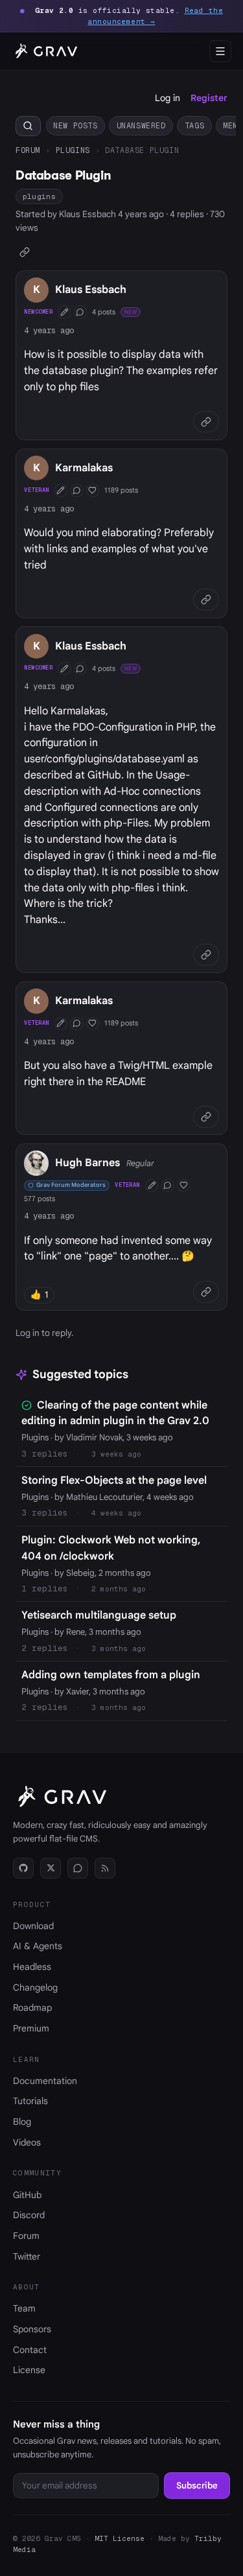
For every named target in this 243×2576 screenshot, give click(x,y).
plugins (39, 196)
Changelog (35, 1987)
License (29, 2370)
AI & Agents (38, 1946)
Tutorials (30, 2101)
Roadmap (32, 2008)
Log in (168, 98)
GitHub (27, 2195)
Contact (30, 2350)
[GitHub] (23, 1868)
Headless (32, 1967)
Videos (27, 2142)
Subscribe (197, 2486)
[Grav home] (44, 51)
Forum (28, 150)
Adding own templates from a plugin (111, 1675)
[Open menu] (220, 51)
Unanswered (141, 125)
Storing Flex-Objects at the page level (114, 1481)
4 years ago (49, 330)
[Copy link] (25, 252)
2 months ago (119, 1589)
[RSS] (105, 1868)
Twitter (27, 2256)
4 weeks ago (116, 1513)
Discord (29, 2215)
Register (209, 98)
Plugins (73, 150)
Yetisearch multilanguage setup (99, 1615)
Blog (22, 2122)
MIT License (120, 2538)
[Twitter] (51, 1868)
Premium (31, 2028)
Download (33, 1926)
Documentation (45, 2081)
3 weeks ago (116, 1454)
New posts (75, 125)
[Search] (28, 126)
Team (24, 2308)
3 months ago (119, 1648)
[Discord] (78, 1868)
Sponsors (32, 2329)
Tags (194, 125)
